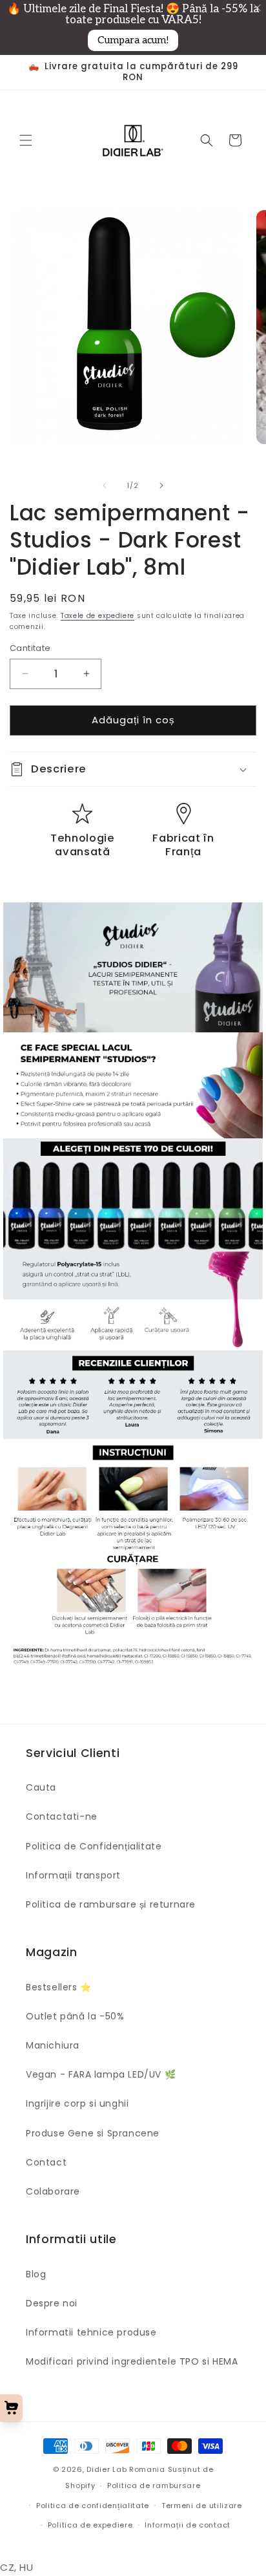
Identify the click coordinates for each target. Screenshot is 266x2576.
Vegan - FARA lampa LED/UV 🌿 (101, 2074)
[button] (26, 140)
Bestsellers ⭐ (59, 1987)
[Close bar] (258, 8)
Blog (36, 2274)
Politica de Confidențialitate (94, 1846)
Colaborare (53, 2191)
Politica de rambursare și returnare (111, 1904)
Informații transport (73, 1875)
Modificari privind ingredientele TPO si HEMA (132, 2361)
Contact (46, 2162)
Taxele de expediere (97, 616)
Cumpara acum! (133, 40)
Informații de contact (188, 2525)
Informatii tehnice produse (91, 2332)
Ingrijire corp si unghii (77, 2103)
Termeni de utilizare (202, 2506)
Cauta (41, 1787)
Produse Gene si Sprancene (93, 2133)
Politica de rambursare (154, 2486)
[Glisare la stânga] (105, 485)
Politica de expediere (90, 2525)
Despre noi (52, 2303)
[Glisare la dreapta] (161, 485)
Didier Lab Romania (126, 2469)
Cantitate (30, 648)
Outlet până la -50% (75, 2016)
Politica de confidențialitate (93, 2506)
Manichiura (53, 2045)
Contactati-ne (62, 1816)
